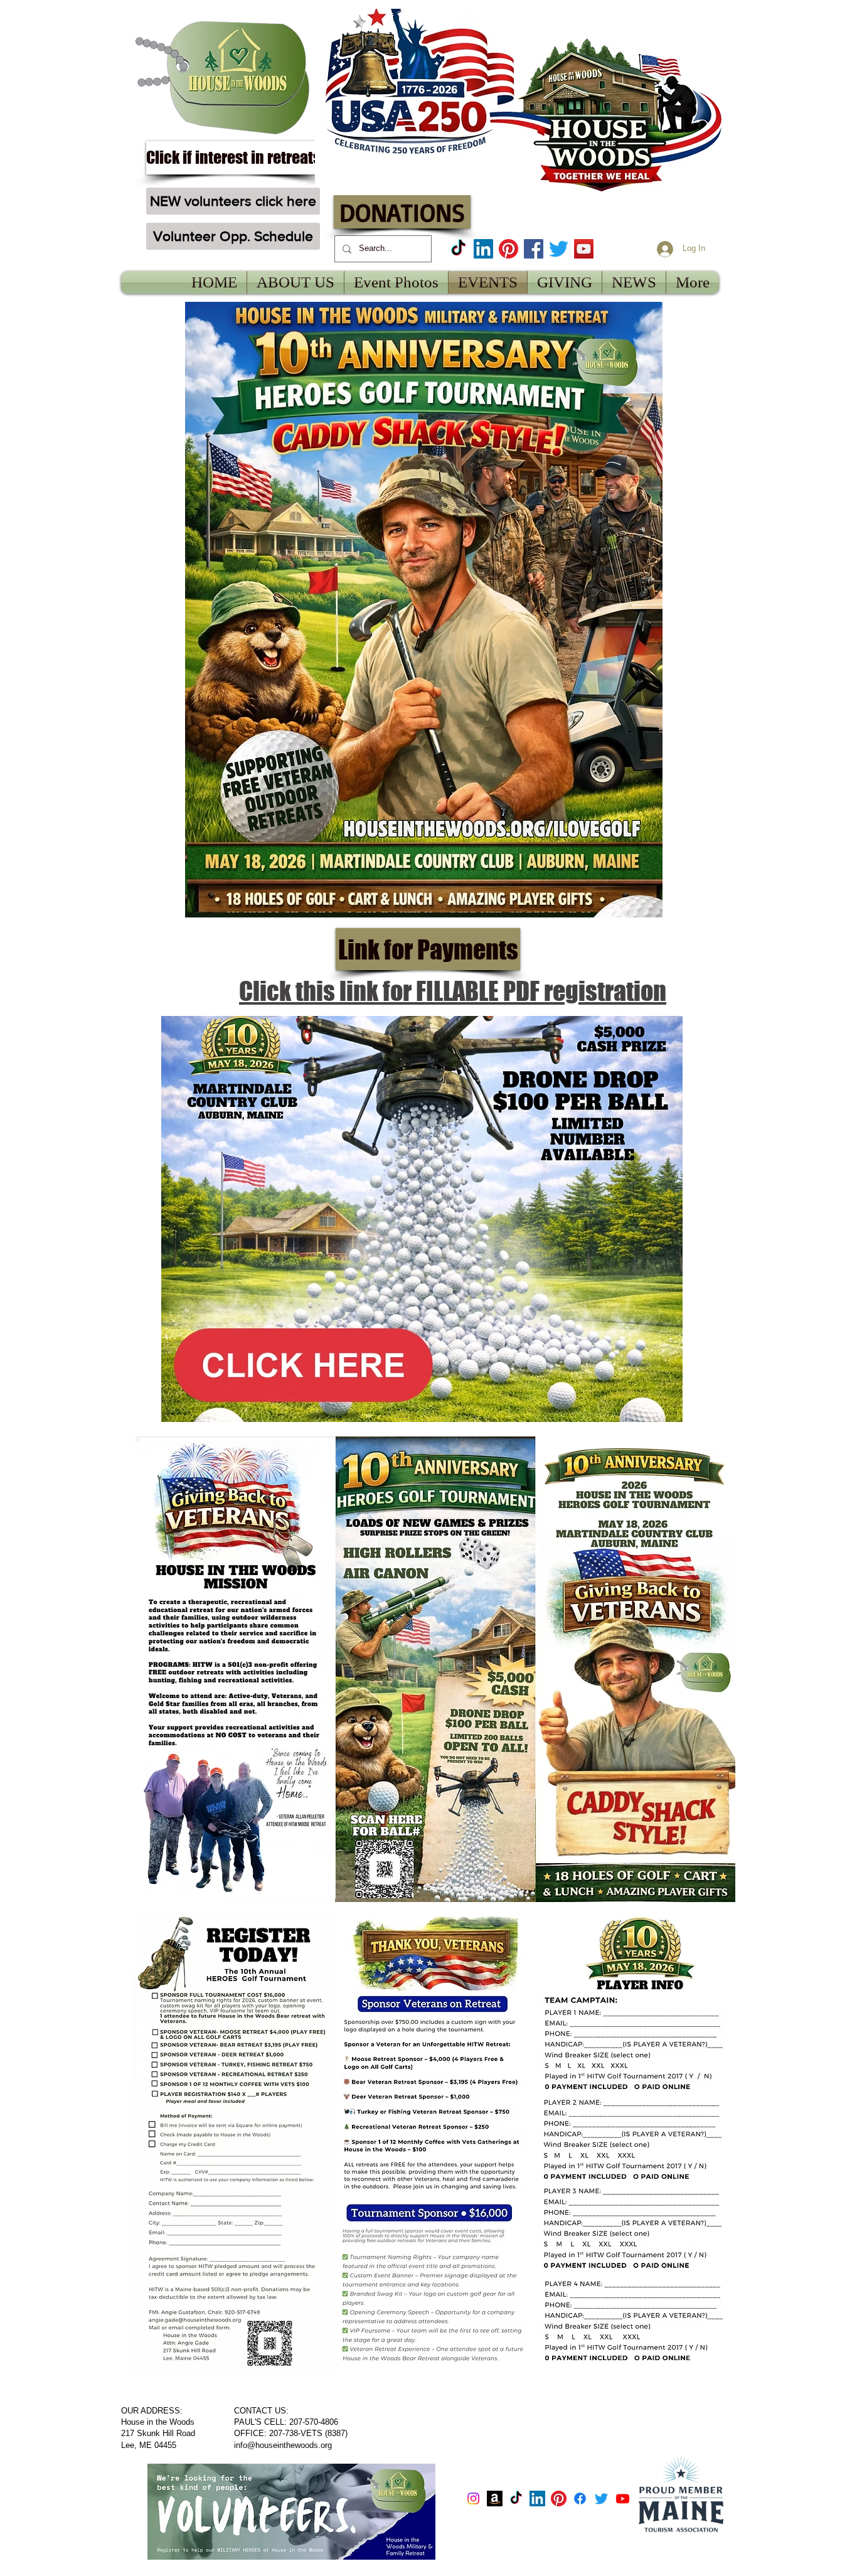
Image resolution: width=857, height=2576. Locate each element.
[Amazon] (495, 2499)
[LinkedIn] (483, 249)
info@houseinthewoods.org (283, 2445)
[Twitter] (559, 249)
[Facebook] (534, 249)
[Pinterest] (508, 249)
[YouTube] (584, 249)
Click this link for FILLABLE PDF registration (453, 991)
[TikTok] (458, 249)
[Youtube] (623, 2499)
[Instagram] (473, 2499)
